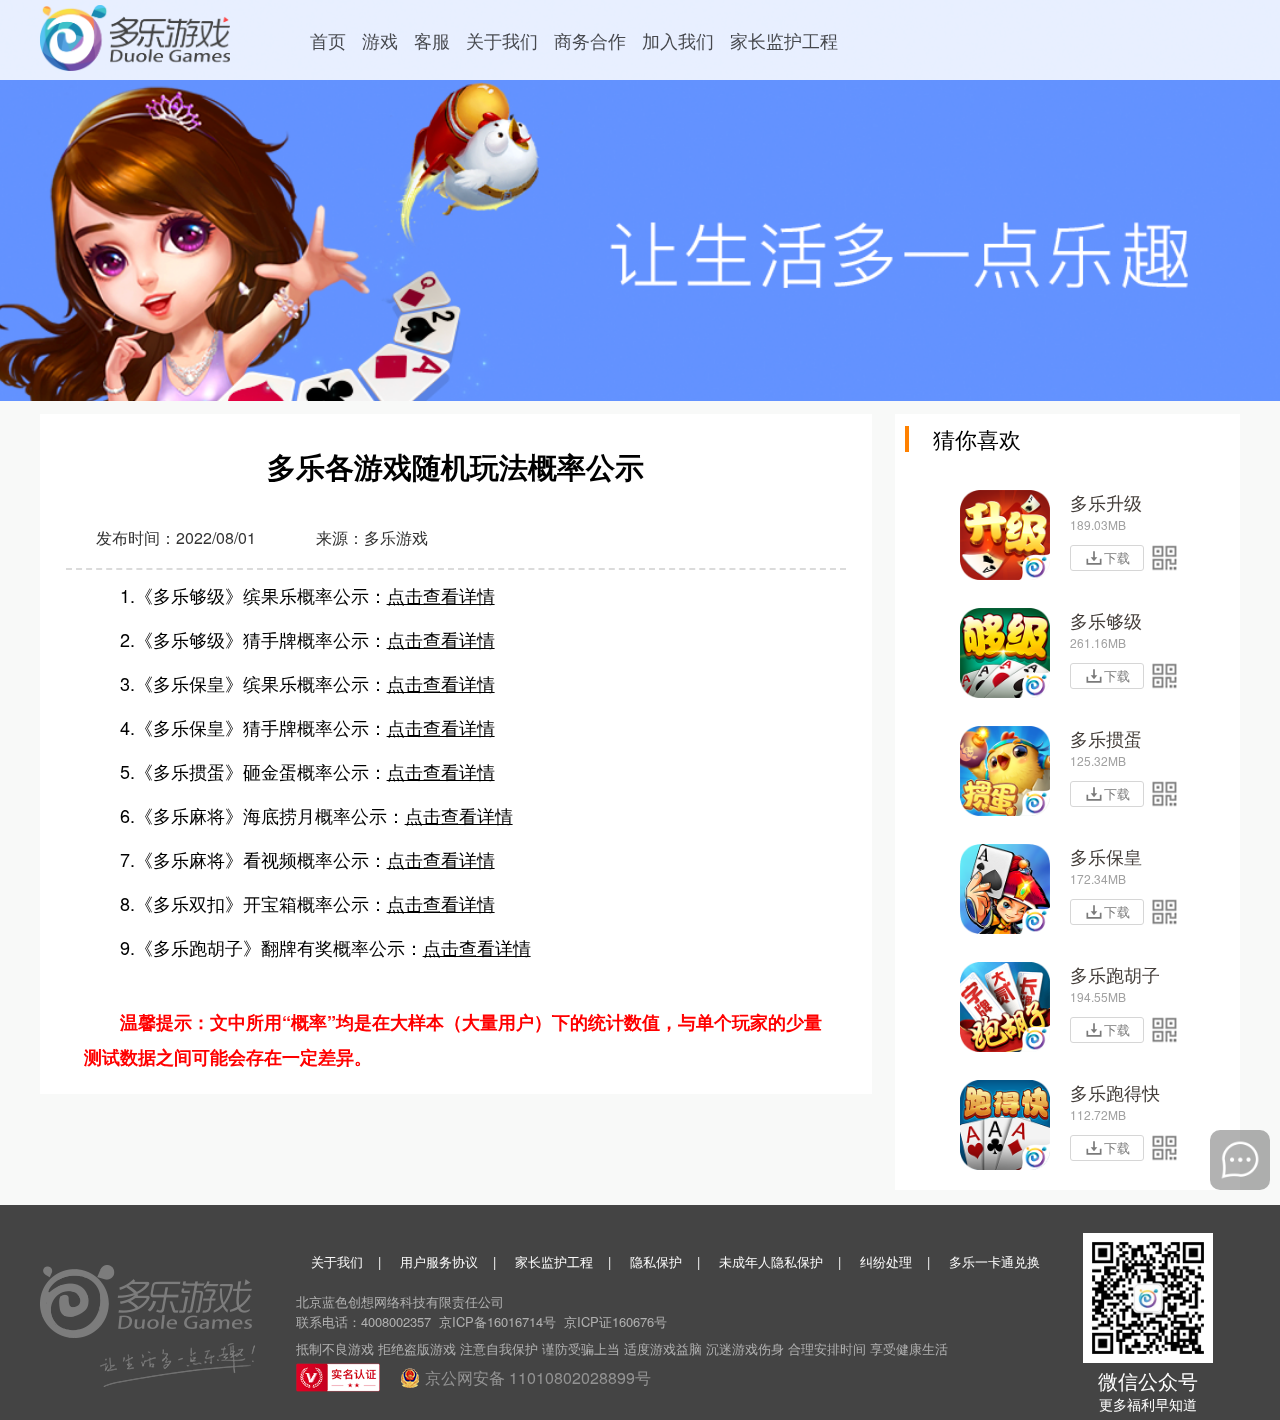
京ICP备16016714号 (497, 1321)
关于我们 (337, 1261)
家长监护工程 (554, 1261)
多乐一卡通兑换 (994, 1261)
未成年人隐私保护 (771, 1261)
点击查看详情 (441, 595)
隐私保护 (656, 1261)
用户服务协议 (439, 1261)
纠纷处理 (886, 1261)
